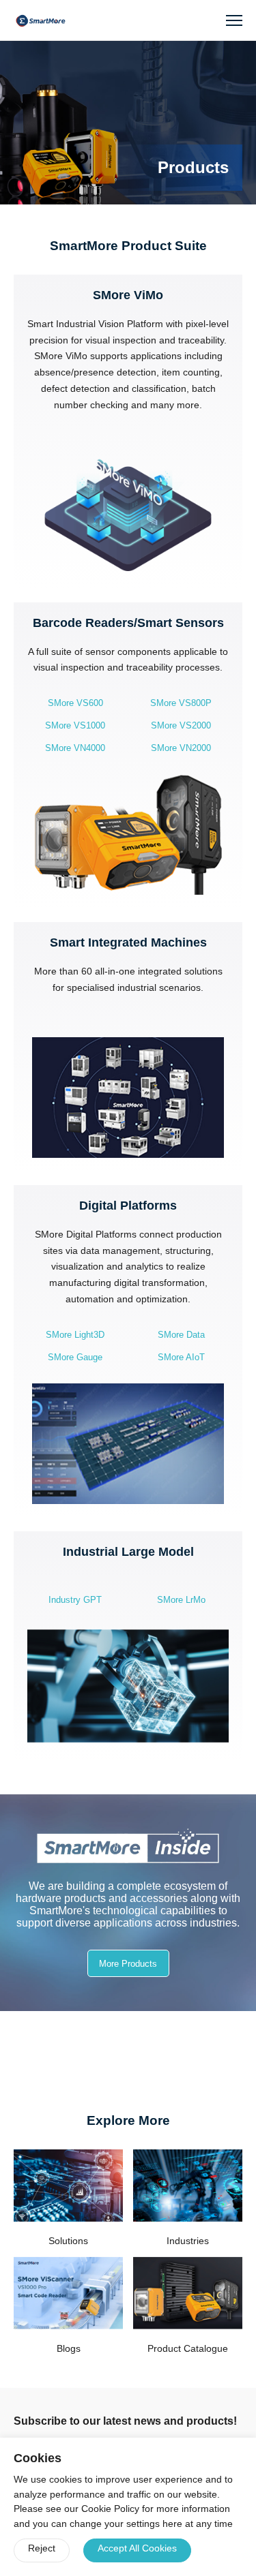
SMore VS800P (181, 703)
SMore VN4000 (75, 748)
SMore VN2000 (181, 748)
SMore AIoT (181, 1357)
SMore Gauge (75, 1357)
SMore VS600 (75, 703)
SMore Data (181, 1335)
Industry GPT (75, 1600)
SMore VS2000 (181, 725)
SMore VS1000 (75, 725)
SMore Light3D (75, 1335)
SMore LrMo (181, 1600)
